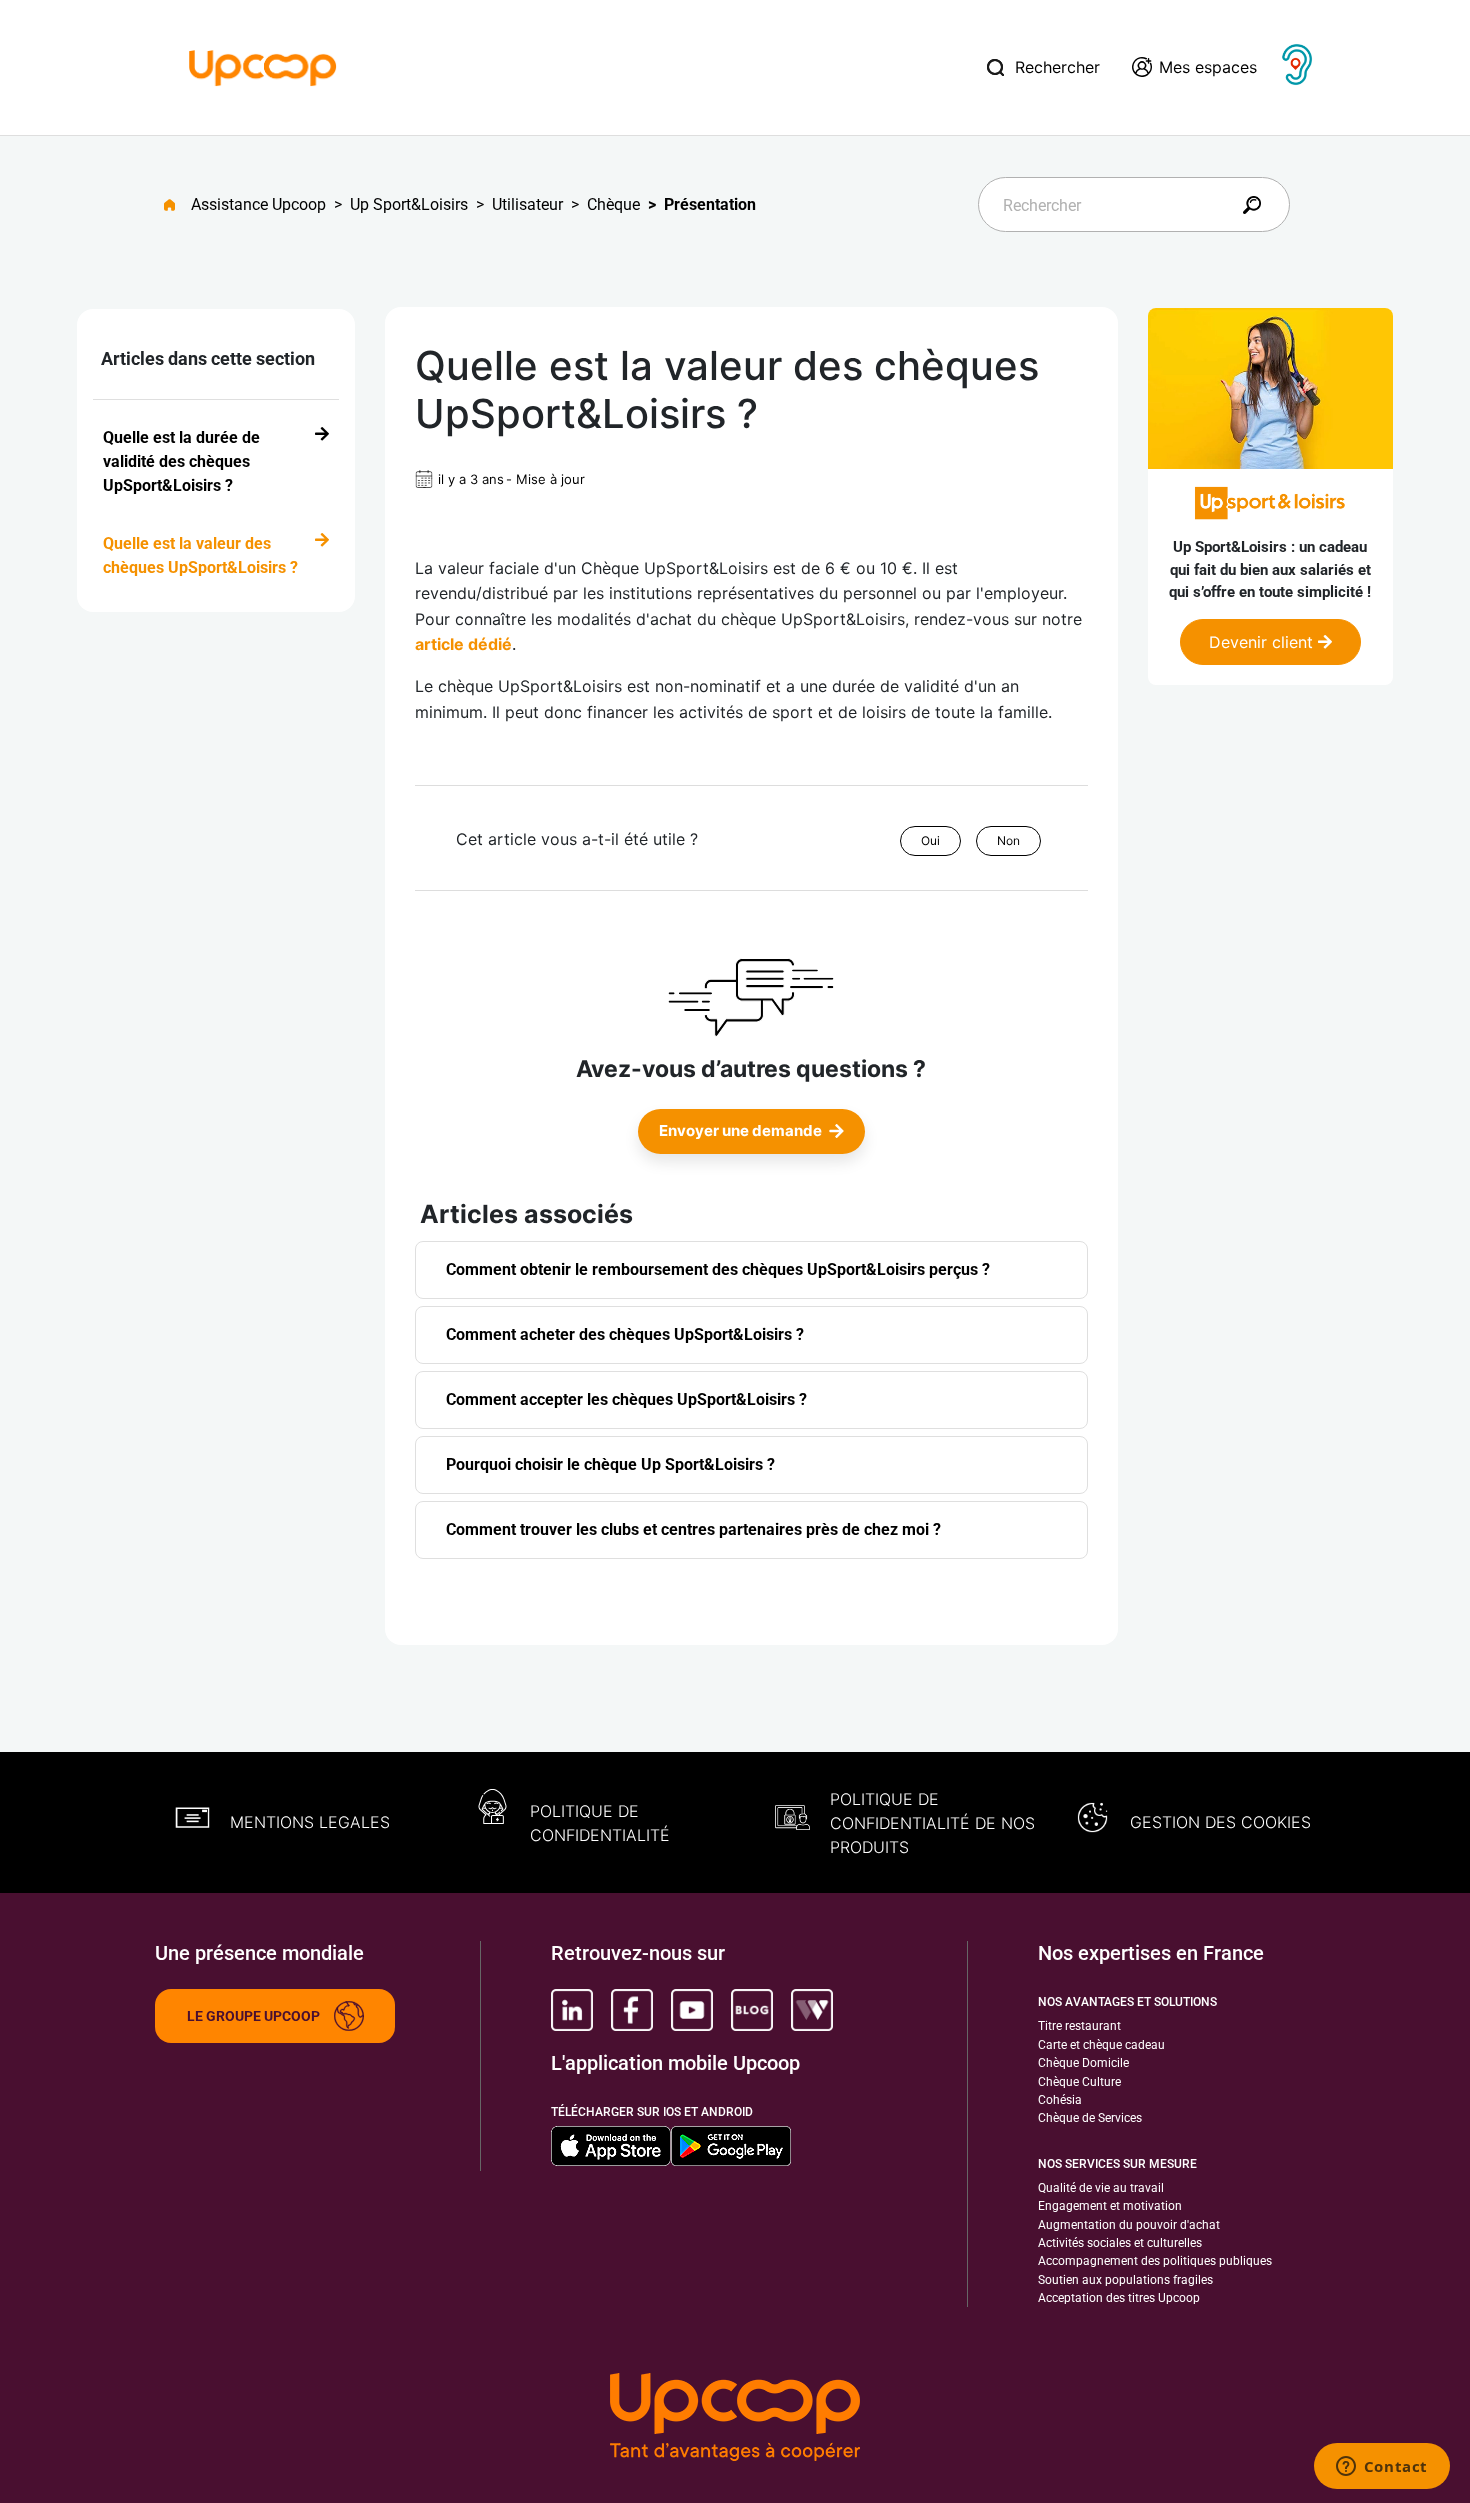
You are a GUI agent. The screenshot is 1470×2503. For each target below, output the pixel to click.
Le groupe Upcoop (253, 2016)
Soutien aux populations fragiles (1125, 2280)
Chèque (613, 204)
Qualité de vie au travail (1101, 2188)
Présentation (710, 204)
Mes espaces (1208, 67)
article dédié (463, 644)
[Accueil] (263, 66)
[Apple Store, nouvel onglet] (611, 2146)
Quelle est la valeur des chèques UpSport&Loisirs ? (200, 555)
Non (1008, 840)
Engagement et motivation (1110, 2206)
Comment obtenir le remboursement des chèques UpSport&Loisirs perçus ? (718, 1269)
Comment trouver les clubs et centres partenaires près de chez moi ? (693, 1529)
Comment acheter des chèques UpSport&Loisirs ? (625, 1334)
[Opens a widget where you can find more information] (1381, 2468)
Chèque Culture (1079, 2082)
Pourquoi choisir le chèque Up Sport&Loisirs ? (610, 1464)
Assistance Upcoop (258, 204)
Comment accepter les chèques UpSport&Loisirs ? (626, 1399)
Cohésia (1060, 2100)
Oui (930, 840)
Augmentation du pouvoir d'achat (1129, 2225)
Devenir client (1263, 642)
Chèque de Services (1090, 2118)
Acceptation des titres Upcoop (1119, 2298)
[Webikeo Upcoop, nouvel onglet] (812, 2010)
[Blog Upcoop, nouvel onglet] (752, 2010)
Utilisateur (527, 204)
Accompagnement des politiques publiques (1155, 2261)
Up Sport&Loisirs (409, 204)
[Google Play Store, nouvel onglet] (731, 2146)
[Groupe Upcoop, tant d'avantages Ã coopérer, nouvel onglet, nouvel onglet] (735, 2419)
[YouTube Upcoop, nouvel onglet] (692, 2010)
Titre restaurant (1079, 2026)
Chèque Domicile (1083, 2063)
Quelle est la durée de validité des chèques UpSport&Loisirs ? (181, 461)
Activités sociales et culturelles (1120, 2243)
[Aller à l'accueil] (177, 205)
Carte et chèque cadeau (1101, 2045)
